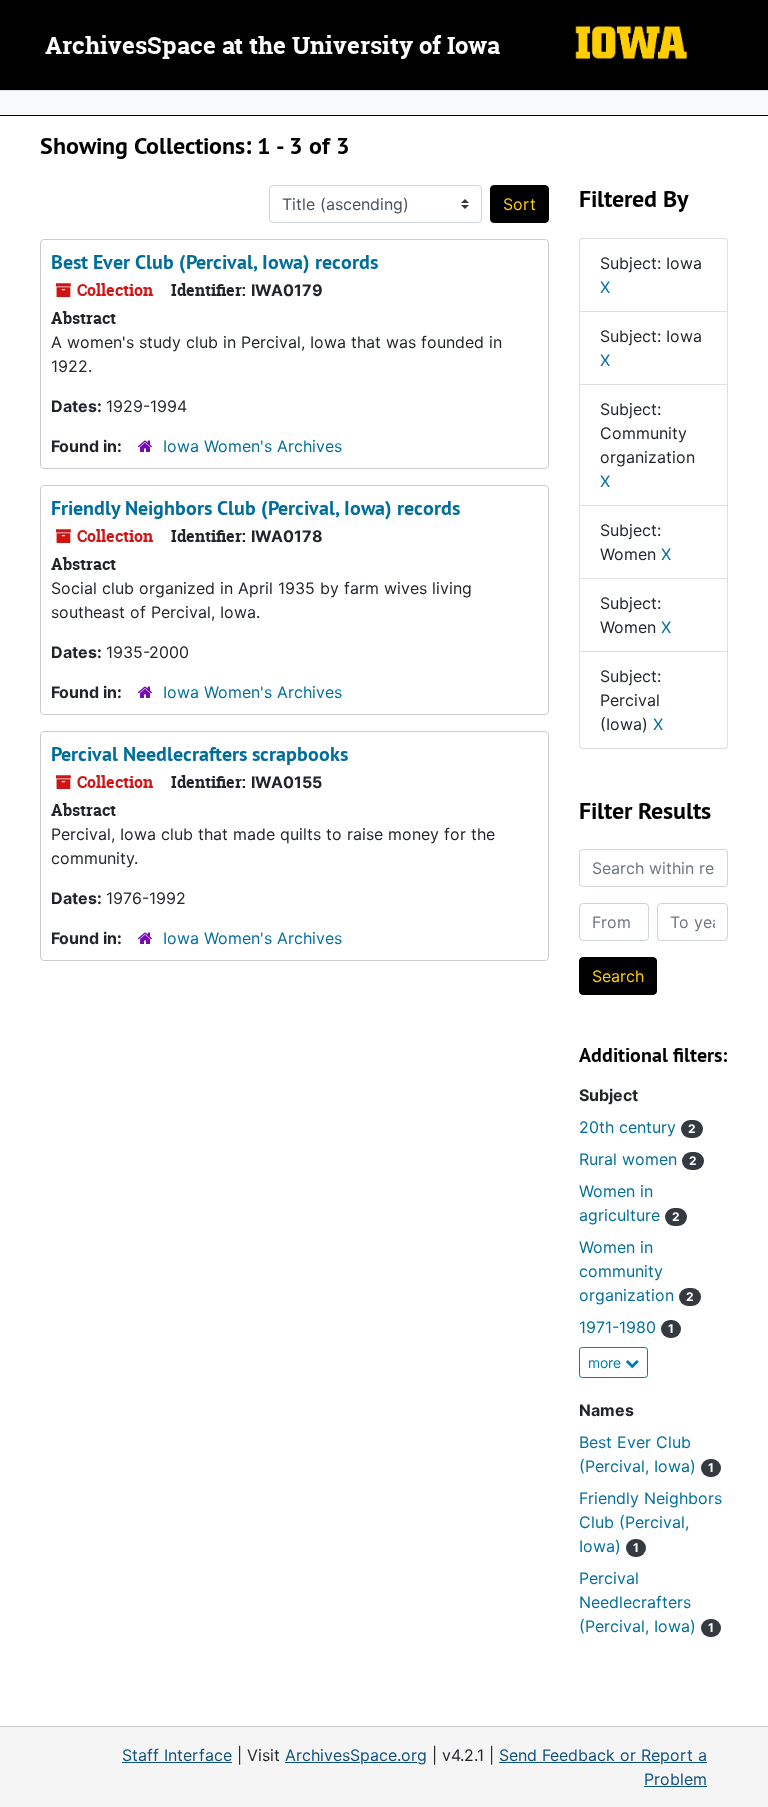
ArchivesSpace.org (356, 1755)
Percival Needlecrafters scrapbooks (199, 754)
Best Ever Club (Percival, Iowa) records (214, 262)
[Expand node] (748, 103)
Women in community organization (636, 1271)
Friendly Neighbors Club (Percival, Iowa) (650, 1522)
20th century (637, 1127)
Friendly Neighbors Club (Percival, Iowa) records (255, 508)
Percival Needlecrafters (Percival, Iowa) (646, 1602)
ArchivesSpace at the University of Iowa (272, 47)
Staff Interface (177, 1755)
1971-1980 (626, 1327)
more (606, 1362)
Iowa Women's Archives (252, 446)
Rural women (638, 1159)
